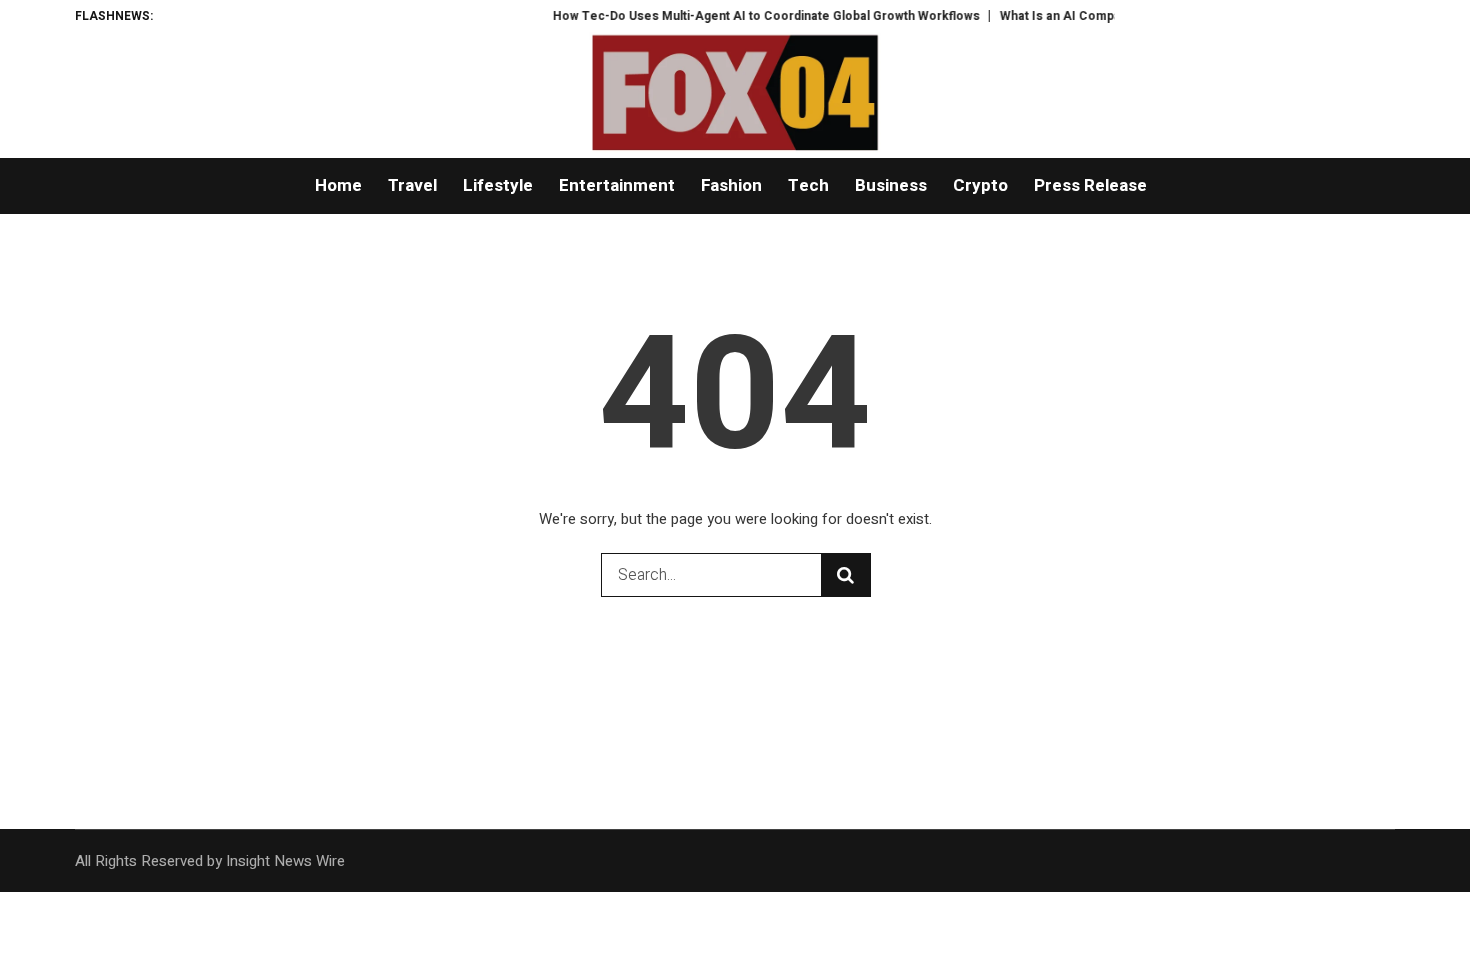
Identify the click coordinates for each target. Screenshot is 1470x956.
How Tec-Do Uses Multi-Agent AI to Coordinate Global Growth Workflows (752, 16)
